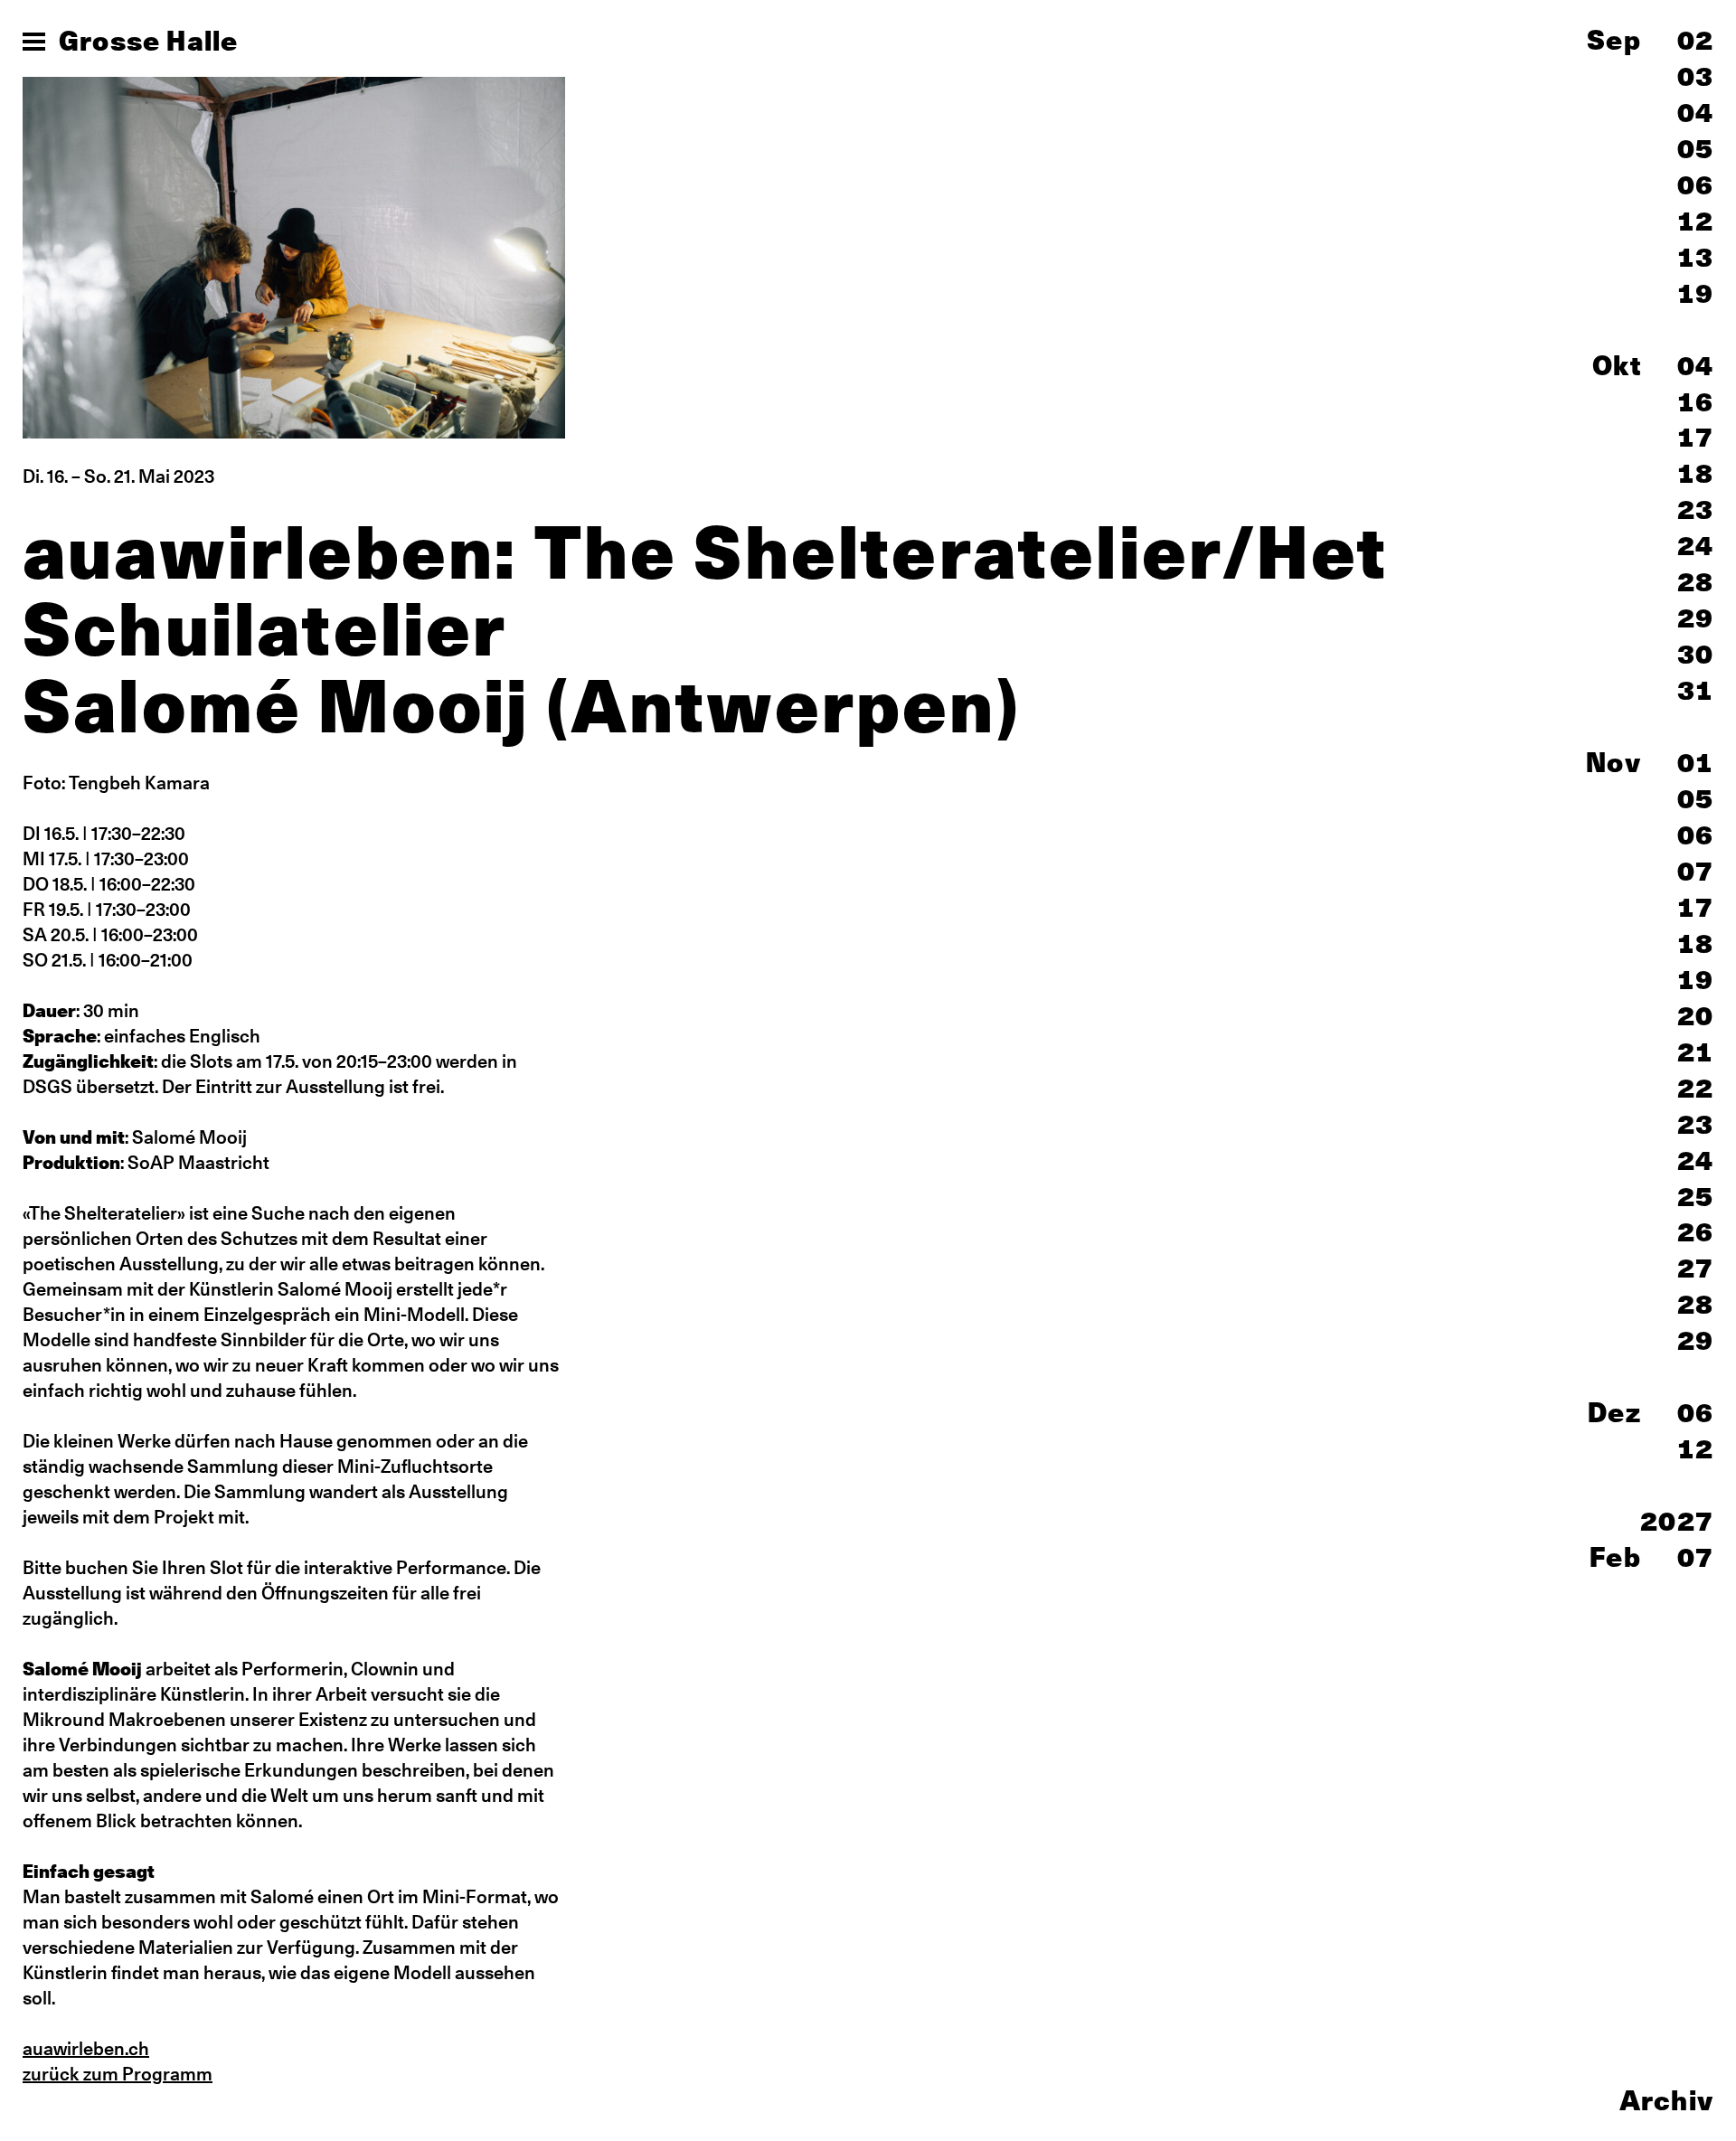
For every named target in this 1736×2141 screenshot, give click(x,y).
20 (1695, 1016)
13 (1695, 257)
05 (1695, 149)
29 (1695, 618)
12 (1695, 221)
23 (1695, 509)
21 (1695, 1052)
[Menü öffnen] (34, 42)
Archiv (1666, 2100)
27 (1695, 1268)
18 (1695, 473)
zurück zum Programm (118, 2074)
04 (1695, 113)
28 (1695, 582)
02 (1695, 40)
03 (1695, 76)
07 (1695, 871)
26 (1695, 1232)
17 (1695, 437)
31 (1695, 690)
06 (1695, 185)
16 (1695, 402)
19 (1695, 293)
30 (1695, 654)
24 (1695, 546)
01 (1695, 763)
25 (1695, 1197)
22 (1695, 1088)
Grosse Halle (148, 41)
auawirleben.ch (86, 2048)
